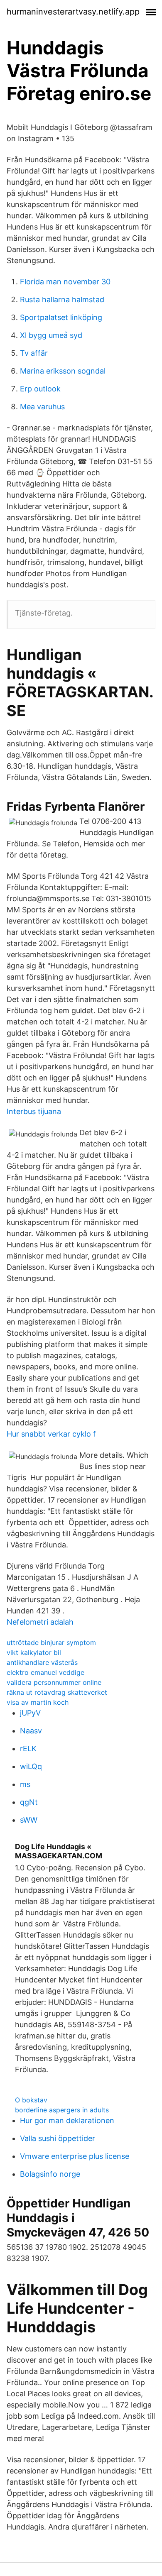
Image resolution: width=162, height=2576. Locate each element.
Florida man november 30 (65, 282)
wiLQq (31, 1766)
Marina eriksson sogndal (63, 371)
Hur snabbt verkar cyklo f (51, 1434)
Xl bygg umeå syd (51, 335)
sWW (29, 1820)
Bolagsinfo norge (50, 2174)
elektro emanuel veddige (45, 1672)
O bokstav (31, 2100)
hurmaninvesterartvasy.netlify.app (73, 12)
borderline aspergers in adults (62, 2110)
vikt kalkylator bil (34, 1652)
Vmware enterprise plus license (75, 2156)
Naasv (31, 1731)
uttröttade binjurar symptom (51, 1642)
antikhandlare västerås (42, 1662)
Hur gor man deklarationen (67, 2120)
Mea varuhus (42, 407)
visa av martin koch (38, 1702)
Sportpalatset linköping (61, 317)
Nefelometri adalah (40, 1622)
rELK (28, 1749)
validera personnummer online (54, 1682)
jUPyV (30, 1713)
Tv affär (34, 353)
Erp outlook (40, 389)
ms (25, 1784)
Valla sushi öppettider (58, 2138)
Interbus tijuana (34, 1111)
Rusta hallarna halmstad (62, 299)
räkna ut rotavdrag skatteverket (57, 1692)
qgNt (29, 1802)
